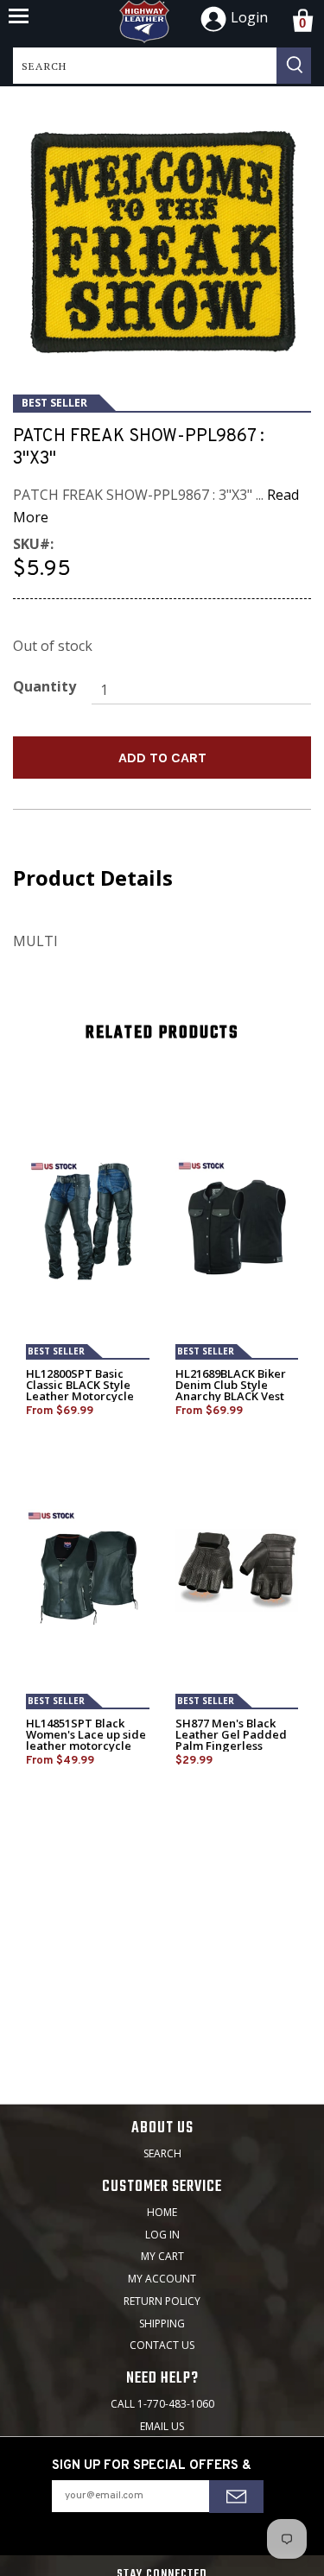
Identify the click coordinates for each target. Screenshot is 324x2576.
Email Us (162, 2426)
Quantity (44, 686)
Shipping (162, 2323)
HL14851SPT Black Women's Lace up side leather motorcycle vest (86, 1740)
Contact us (162, 2345)
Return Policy (162, 2301)
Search (162, 2153)
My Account (162, 2279)
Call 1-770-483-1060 (162, 2404)
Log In (162, 2235)
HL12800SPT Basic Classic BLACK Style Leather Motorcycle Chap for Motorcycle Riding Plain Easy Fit (82, 1396)
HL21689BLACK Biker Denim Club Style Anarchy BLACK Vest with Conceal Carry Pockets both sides (231, 1396)
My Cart (162, 2256)
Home (162, 2212)
